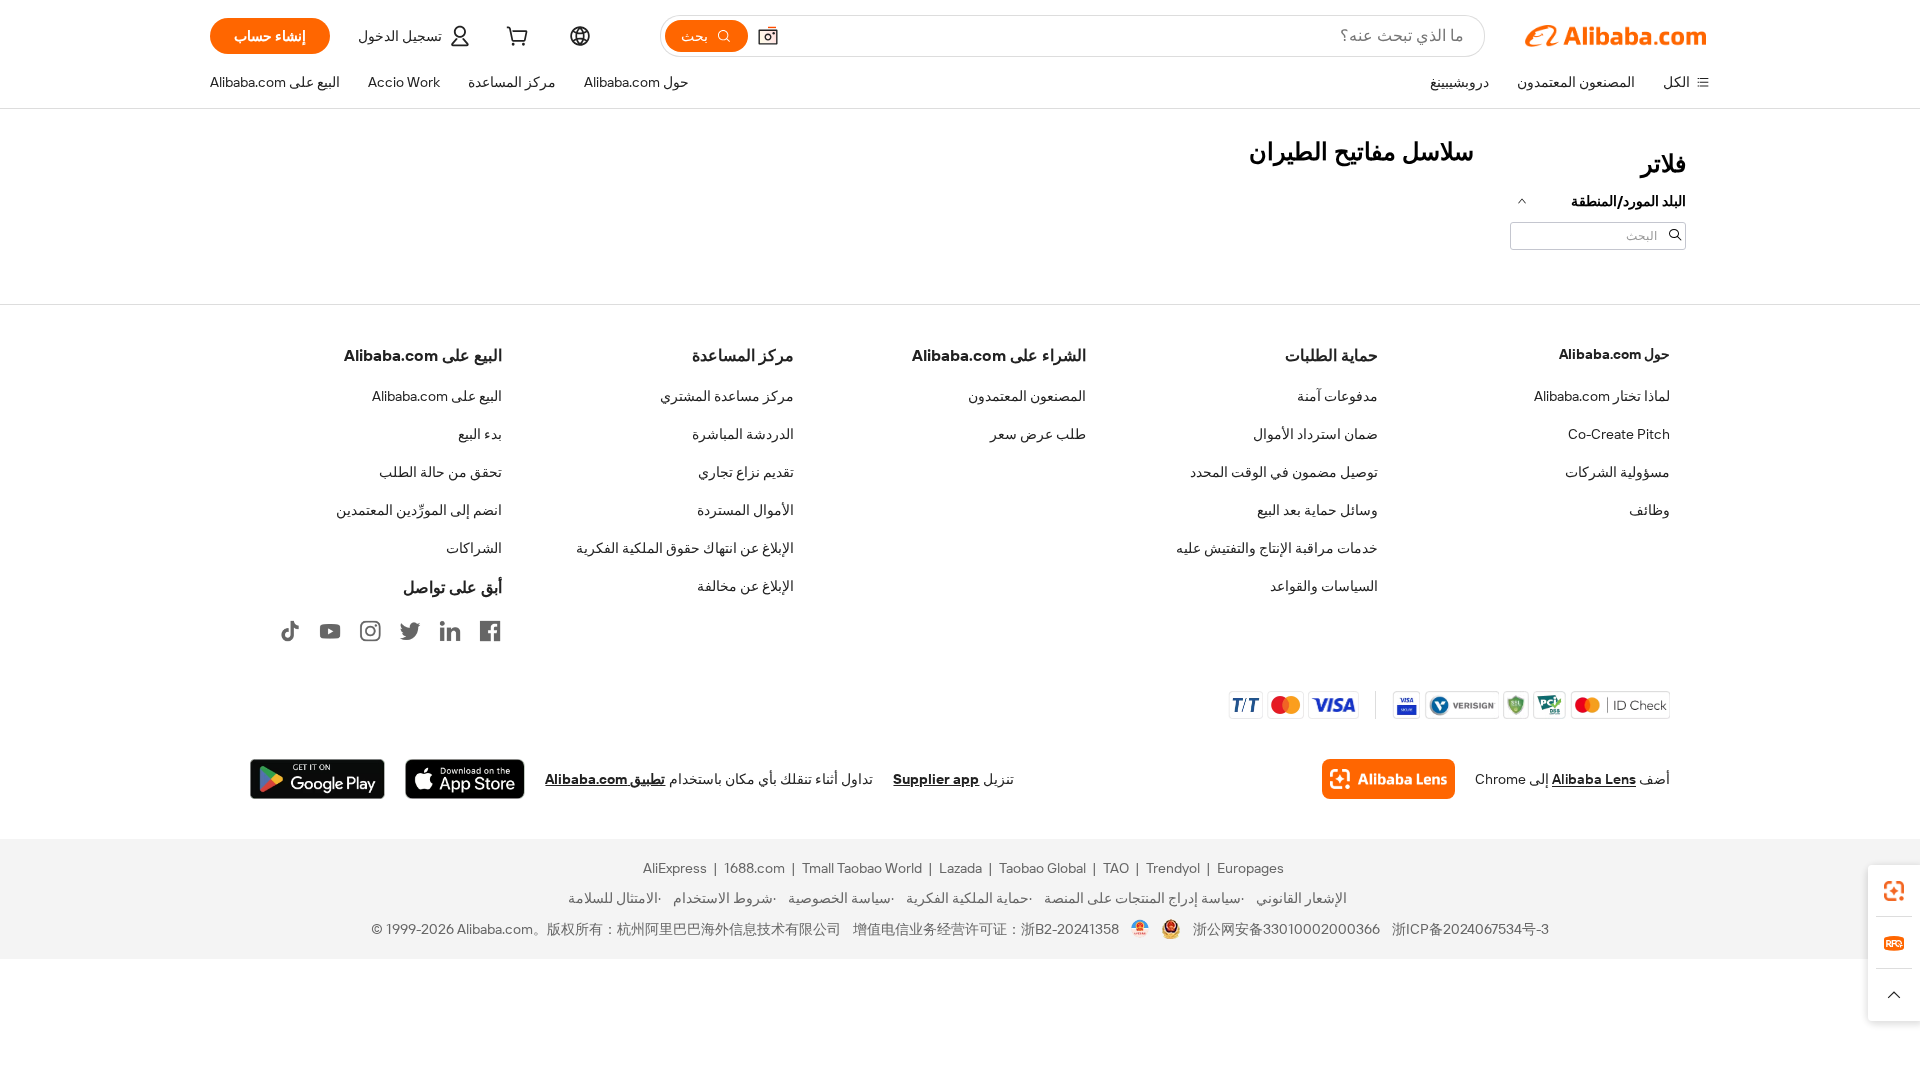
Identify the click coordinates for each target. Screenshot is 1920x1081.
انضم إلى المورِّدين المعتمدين (419, 510)
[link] (1894, 891)
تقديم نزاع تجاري (746, 472)
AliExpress (675, 868)
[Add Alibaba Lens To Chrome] (1388, 779)
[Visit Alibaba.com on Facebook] (490, 631)
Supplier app (936, 779)
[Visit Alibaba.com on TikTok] (290, 631)
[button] (768, 36)
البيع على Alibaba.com (437, 396)
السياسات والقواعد (1324, 586)
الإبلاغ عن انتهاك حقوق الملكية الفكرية (685, 548)
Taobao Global (1042, 868)
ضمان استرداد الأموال (1315, 434)
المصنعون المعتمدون (1027, 396)
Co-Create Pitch (1619, 434)
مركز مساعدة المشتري (727, 396)
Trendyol (1173, 868)
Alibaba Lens (1594, 779)
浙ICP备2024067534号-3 (1470, 929)
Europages (1250, 868)
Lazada (960, 868)
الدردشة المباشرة (743, 434)
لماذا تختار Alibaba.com (1602, 396)
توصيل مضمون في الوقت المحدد (1284, 472)
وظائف (1649, 510)
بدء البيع (480, 434)
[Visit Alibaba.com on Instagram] (370, 631)
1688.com (754, 868)
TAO (1116, 868)
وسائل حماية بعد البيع (1317, 510)
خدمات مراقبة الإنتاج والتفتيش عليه (1277, 548)
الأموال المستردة (745, 510)
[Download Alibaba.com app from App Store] (465, 779)
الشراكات (474, 548)
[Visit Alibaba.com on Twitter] (410, 631)
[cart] (515, 39)
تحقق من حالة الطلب (440, 472)
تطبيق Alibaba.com (605, 779)
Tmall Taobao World (862, 868)
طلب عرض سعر (1038, 434)
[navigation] (1598, 198)
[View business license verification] (1140, 929)
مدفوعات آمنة (1337, 396)
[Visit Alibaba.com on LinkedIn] (450, 631)
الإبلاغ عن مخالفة (745, 586)
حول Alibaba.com (1614, 354)
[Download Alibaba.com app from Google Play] (317, 779)
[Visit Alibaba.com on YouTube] (330, 631)
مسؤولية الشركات (1617, 472)
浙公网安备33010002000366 (1286, 929)
